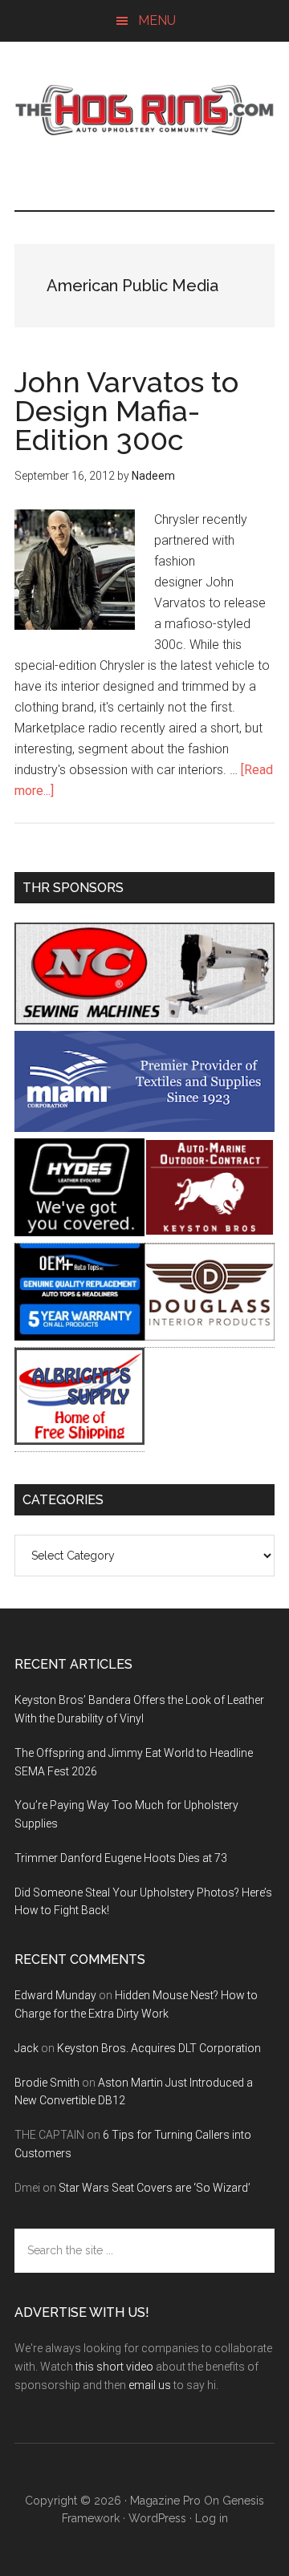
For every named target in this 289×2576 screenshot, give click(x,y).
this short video (114, 2367)
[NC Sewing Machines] (144, 1020)
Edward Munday (55, 1995)
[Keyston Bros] (210, 1232)
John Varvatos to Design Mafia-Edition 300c (126, 411)
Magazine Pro (165, 2501)
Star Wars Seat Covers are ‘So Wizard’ (155, 2188)
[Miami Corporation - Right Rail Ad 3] (144, 1128)
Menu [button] (157, 20)
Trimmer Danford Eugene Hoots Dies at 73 (121, 1858)
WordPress (157, 2518)
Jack (26, 2048)
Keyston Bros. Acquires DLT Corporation (159, 2048)
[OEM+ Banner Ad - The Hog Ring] (79, 1336)
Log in (212, 2518)
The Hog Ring (144, 110)
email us (150, 2385)
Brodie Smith (47, 2083)
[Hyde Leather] (79, 1232)
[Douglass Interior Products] (210, 1336)
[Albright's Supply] (79, 1440)
